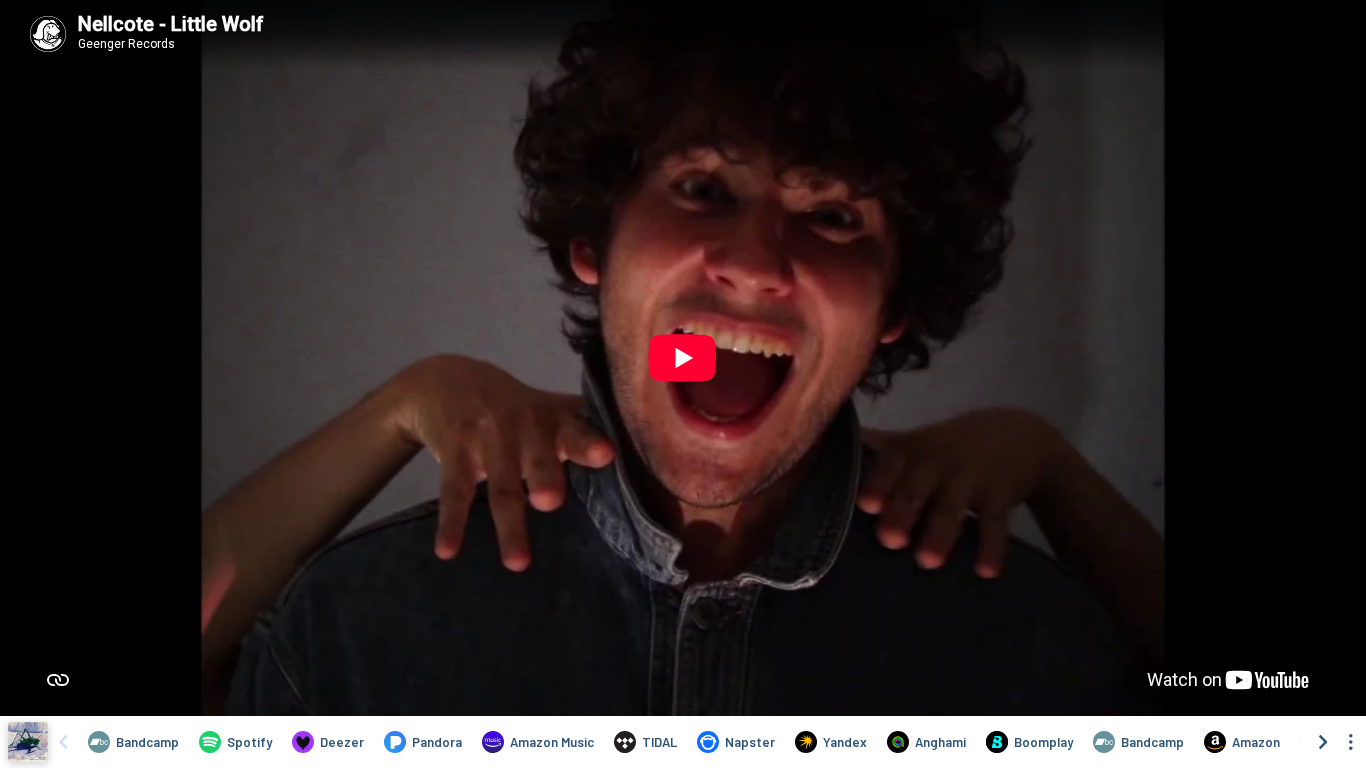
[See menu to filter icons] (1351, 742)
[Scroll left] (63, 742)
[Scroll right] (1323, 742)
